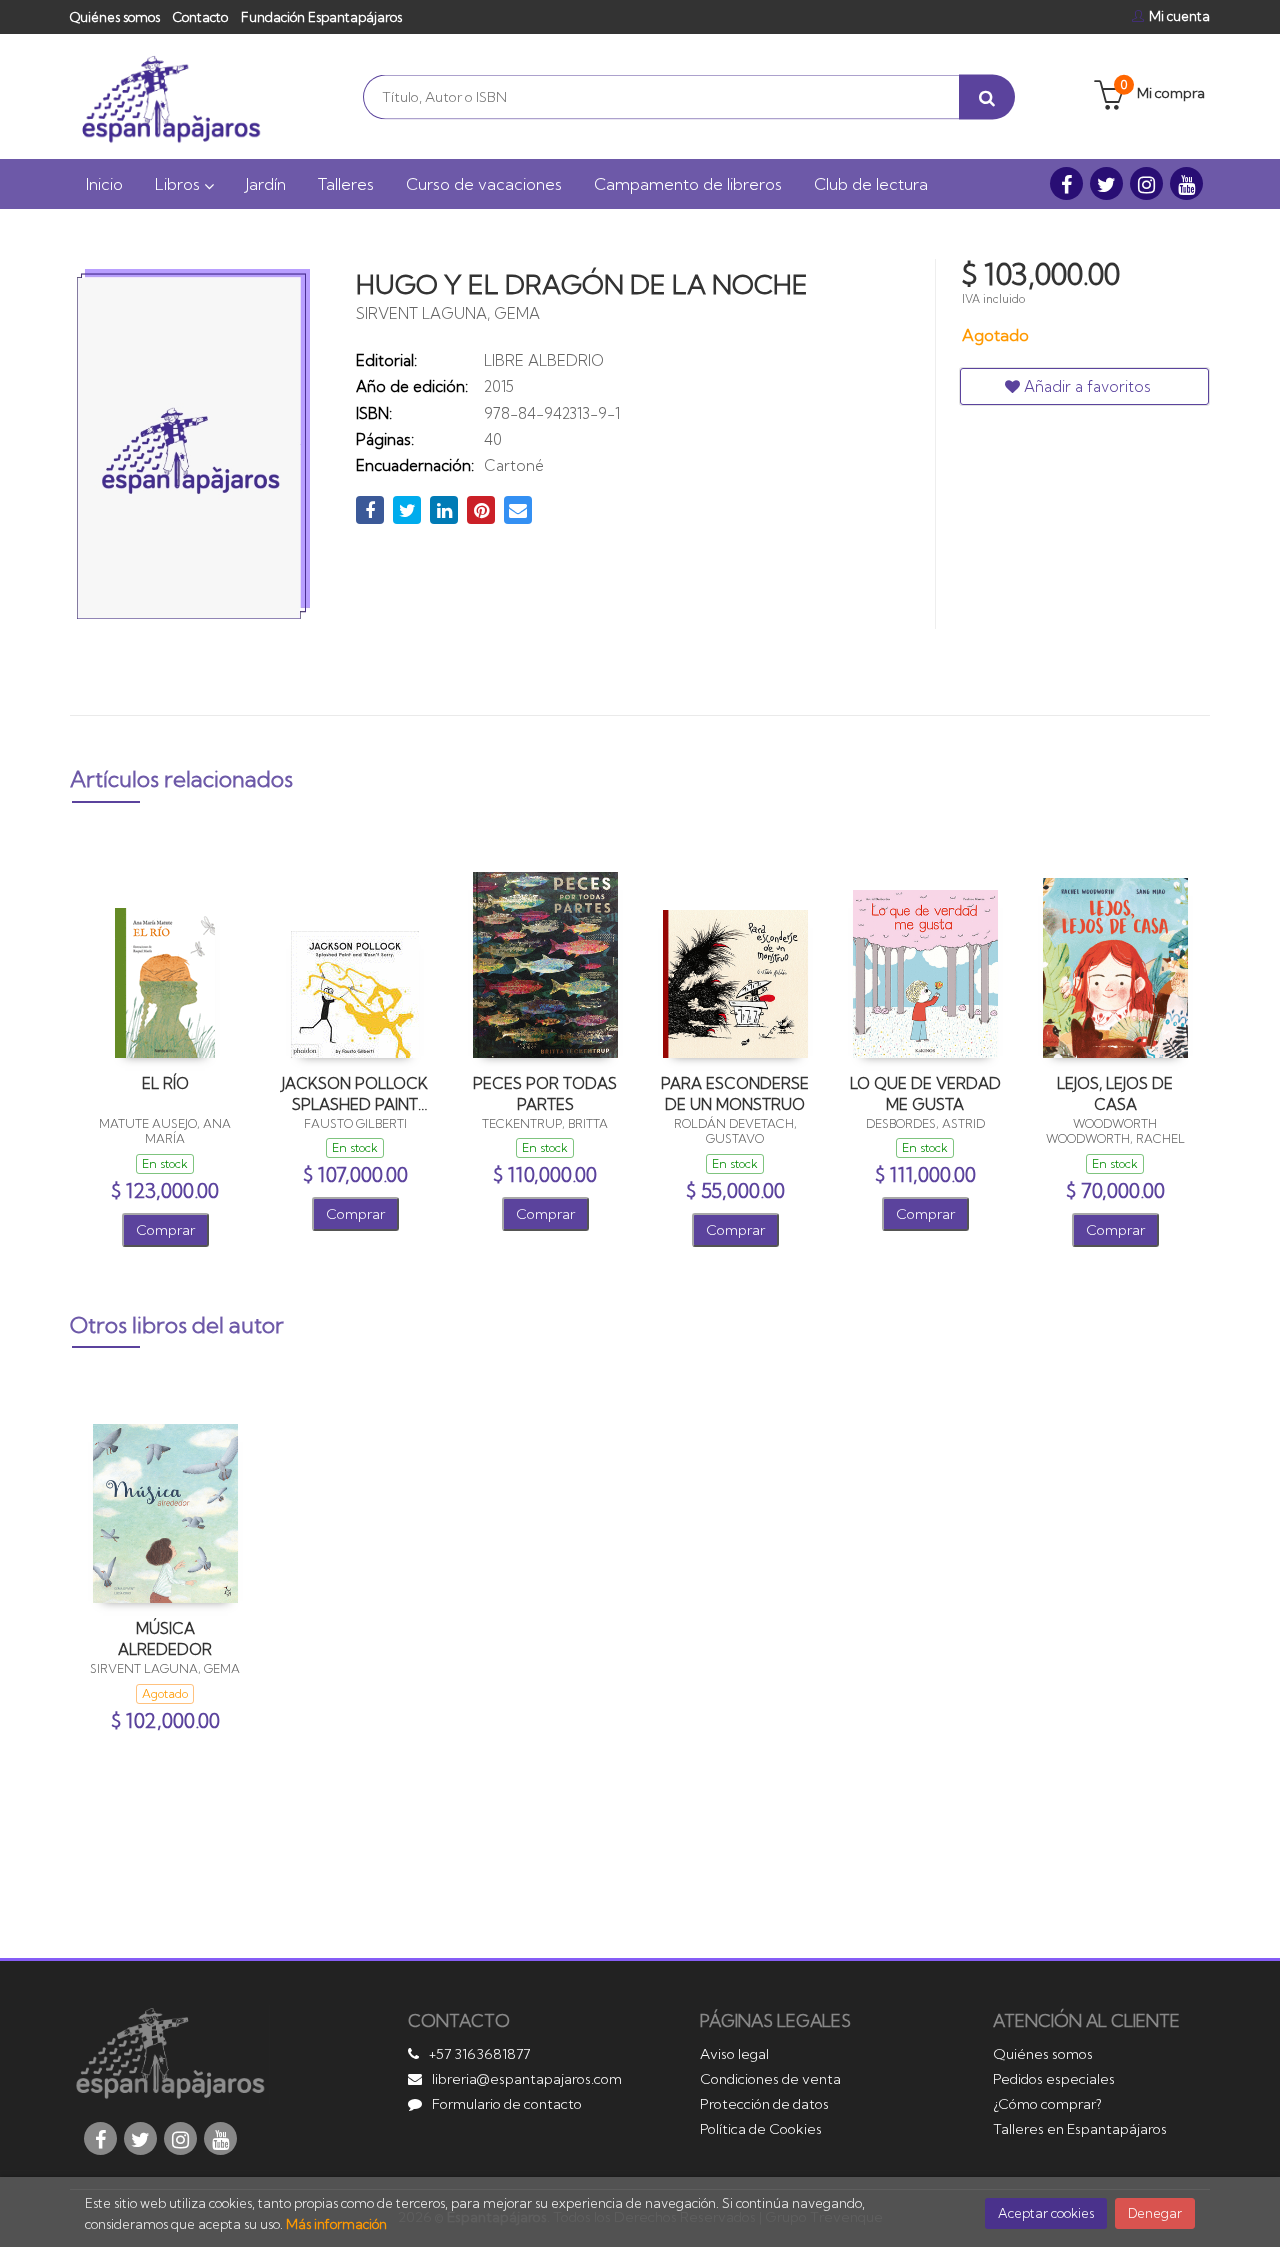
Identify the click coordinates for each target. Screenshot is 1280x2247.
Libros (179, 184)
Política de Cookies (761, 2129)
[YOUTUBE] (1186, 183)
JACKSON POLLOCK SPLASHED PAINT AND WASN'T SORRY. (355, 1093)
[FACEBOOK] (1066, 183)
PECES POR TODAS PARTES (545, 1093)
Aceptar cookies (1046, 2213)
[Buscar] (987, 96)
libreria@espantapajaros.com (527, 2079)
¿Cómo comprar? (1047, 2104)
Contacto (200, 17)
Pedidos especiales (1054, 2079)
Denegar (1155, 2213)
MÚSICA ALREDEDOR (165, 1638)
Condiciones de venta (770, 2079)
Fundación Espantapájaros (321, 17)
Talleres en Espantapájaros (1080, 2129)
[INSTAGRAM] (1146, 183)
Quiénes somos (115, 17)
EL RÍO (165, 1083)
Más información (336, 2224)
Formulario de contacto (507, 2104)
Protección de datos (764, 2104)
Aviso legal (734, 2054)
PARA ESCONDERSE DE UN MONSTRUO (735, 1093)
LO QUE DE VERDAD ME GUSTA (925, 1093)
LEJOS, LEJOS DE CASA (1115, 1093)
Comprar (165, 1230)
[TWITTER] (1106, 183)
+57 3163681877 (479, 2054)
